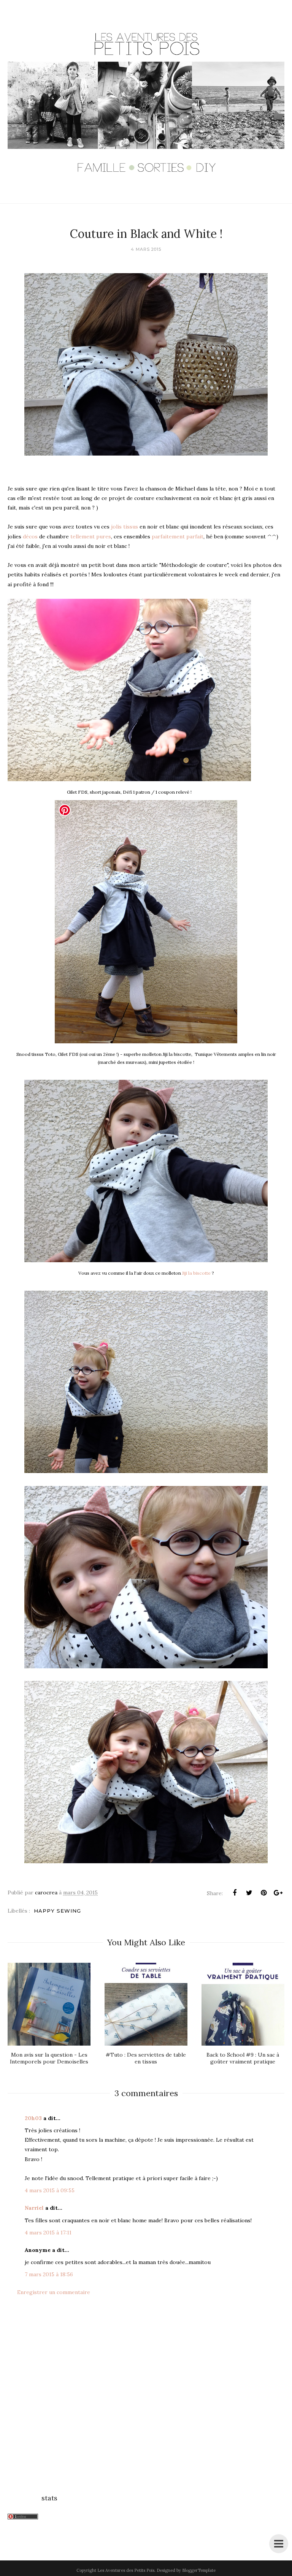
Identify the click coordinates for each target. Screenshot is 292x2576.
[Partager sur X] (249, 1893)
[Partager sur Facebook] (235, 1893)
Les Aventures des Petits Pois (126, 2570)
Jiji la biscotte (196, 1273)
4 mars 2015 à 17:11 (48, 2233)
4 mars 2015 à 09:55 (50, 2190)
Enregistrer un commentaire (54, 2292)
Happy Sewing (57, 1911)
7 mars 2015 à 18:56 (49, 2274)
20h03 (33, 2118)
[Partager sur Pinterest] (263, 1893)
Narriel (34, 2208)
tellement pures (90, 536)
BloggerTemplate (199, 2570)
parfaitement (169, 536)
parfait (195, 536)
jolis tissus (125, 527)
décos (31, 536)
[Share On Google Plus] (278, 1893)
